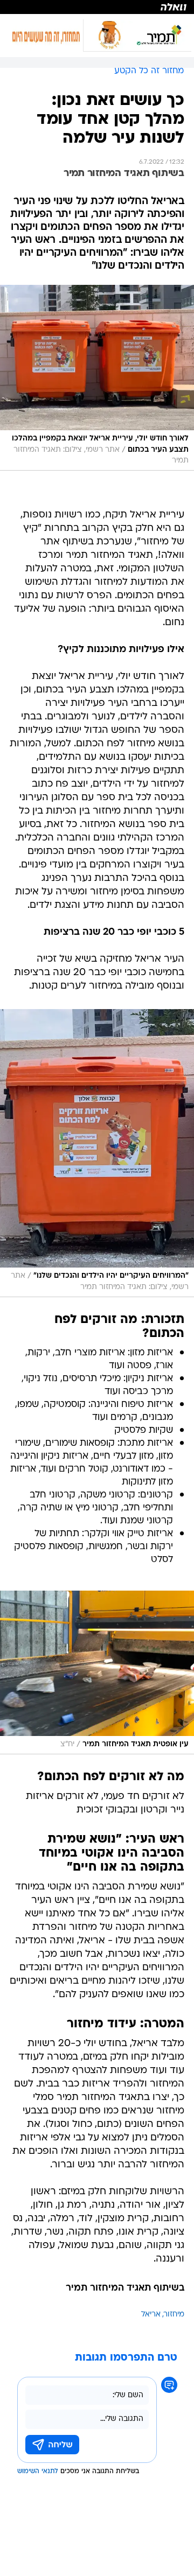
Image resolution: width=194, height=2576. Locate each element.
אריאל (151, 2315)
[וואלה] (97, 7)
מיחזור (174, 2315)
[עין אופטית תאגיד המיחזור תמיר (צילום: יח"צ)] (97, 1672)
